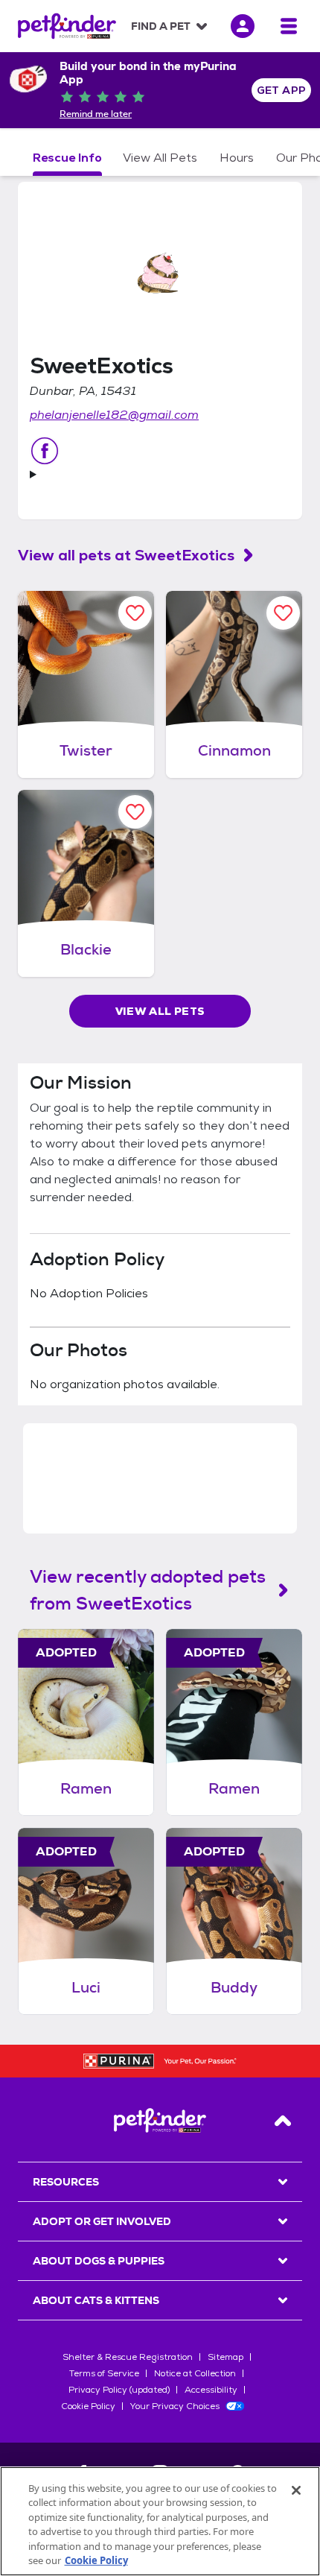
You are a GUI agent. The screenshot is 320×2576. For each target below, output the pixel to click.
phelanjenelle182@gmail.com (114, 415)
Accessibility (211, 2390)
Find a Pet (161, 26)
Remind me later (96, 114)
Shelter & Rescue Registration (128, 2357)
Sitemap (225, 2357)
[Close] (296, 2490)
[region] (160, 2521)
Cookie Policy (88, 2406)
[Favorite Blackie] (135, 812)
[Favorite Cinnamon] (283, 613)
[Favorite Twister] (135, 613)
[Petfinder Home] (67, 26)
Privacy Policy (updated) (119, 2390)
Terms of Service (104, 2373)
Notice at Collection (195, 2373)
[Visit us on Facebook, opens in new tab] (45, 451)
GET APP (282, 90)
